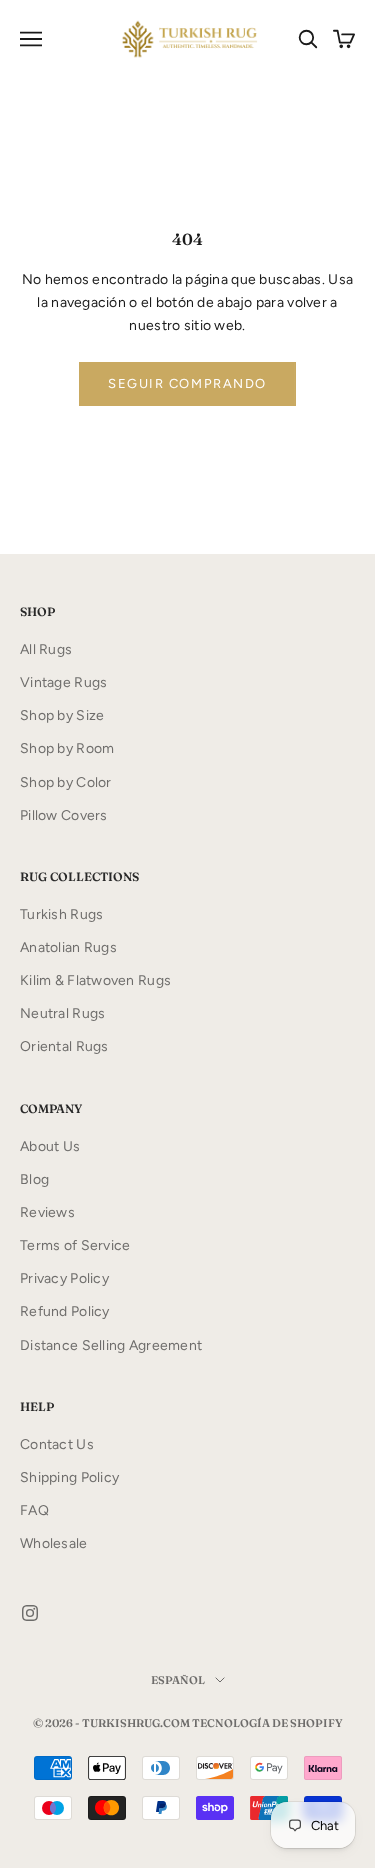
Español (178, 1680)
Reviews (47, 1212)
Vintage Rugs (63, 682)
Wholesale (54, 1543)
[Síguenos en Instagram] (30, 1613)
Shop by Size (62, 715)
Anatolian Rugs (68, 947)
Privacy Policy (64, 1278)
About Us (50, 1146)
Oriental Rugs (64, 1046)
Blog (34, 1179)
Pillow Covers (64, 815)
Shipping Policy (69, 1477)
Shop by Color (66, 782)
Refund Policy (65, 1311)
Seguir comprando (187, 383)
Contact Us (57, 1444)
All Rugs (46, 649)
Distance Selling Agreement (111, 1345)
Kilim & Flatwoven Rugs (95, 980)
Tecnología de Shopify (267, 1723)
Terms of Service (75, 1245)
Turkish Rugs (61, 914)
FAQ (34, 1510)
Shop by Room (67, 748)
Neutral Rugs (62, 1013)
